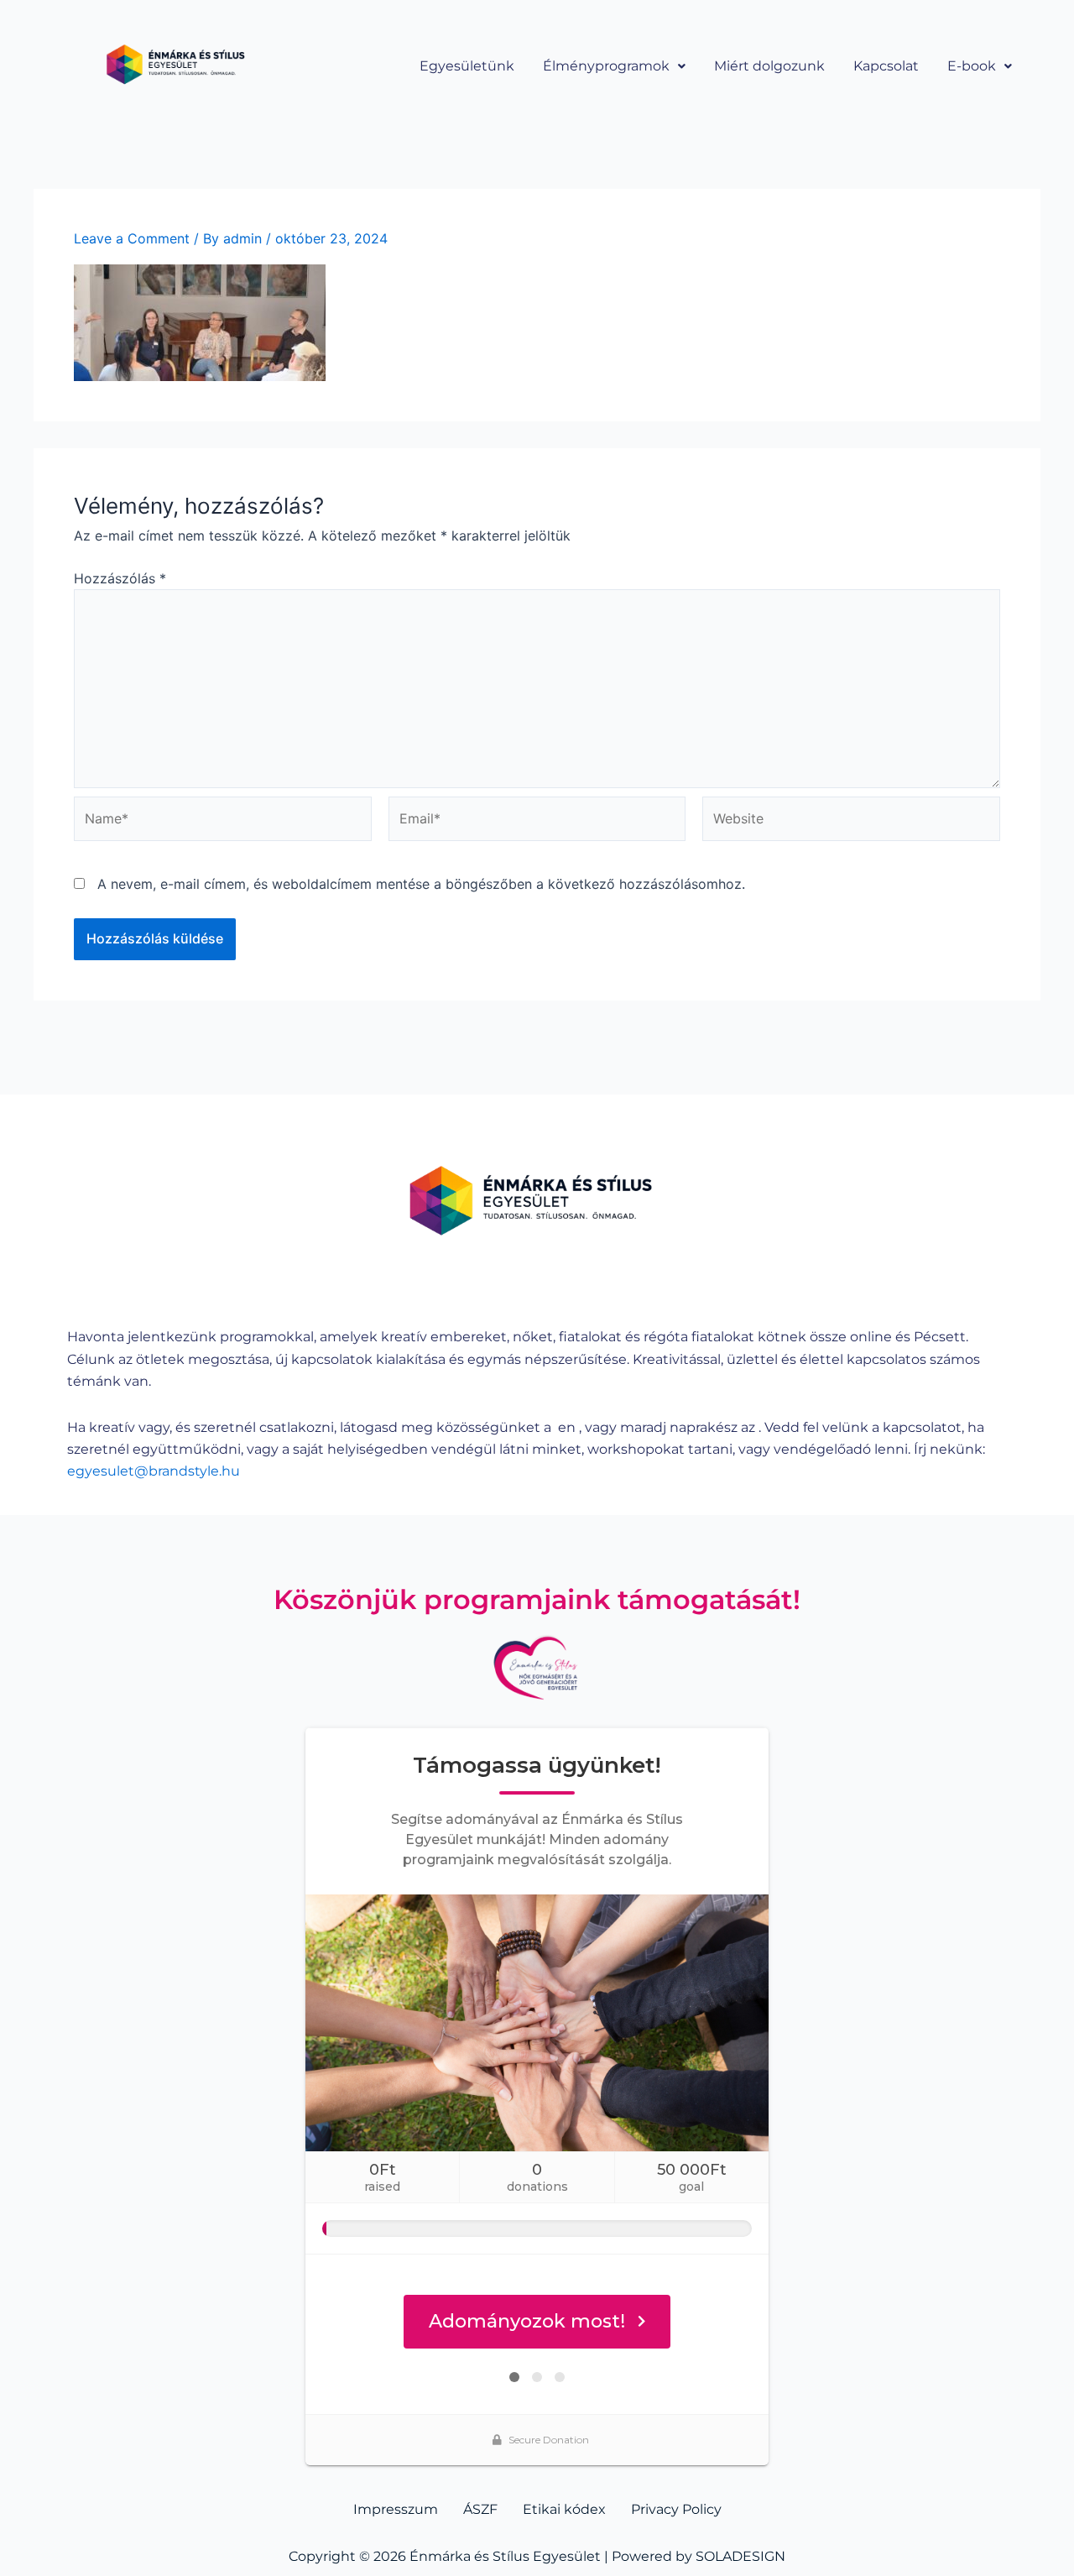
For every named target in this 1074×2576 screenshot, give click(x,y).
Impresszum (396, 2509)
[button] (614, 66)
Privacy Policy (676, 2509)
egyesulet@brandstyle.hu (154, 1471)
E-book (972, 66)
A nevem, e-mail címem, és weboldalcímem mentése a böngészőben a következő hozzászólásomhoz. (421, 884)
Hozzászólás (120, 578)
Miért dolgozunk (769, 66)
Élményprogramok (606, 66)
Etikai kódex (564, 2509)
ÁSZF (480, 2509)
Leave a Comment (132, 238)
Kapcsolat (886, 66)
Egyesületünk (467, 66)
